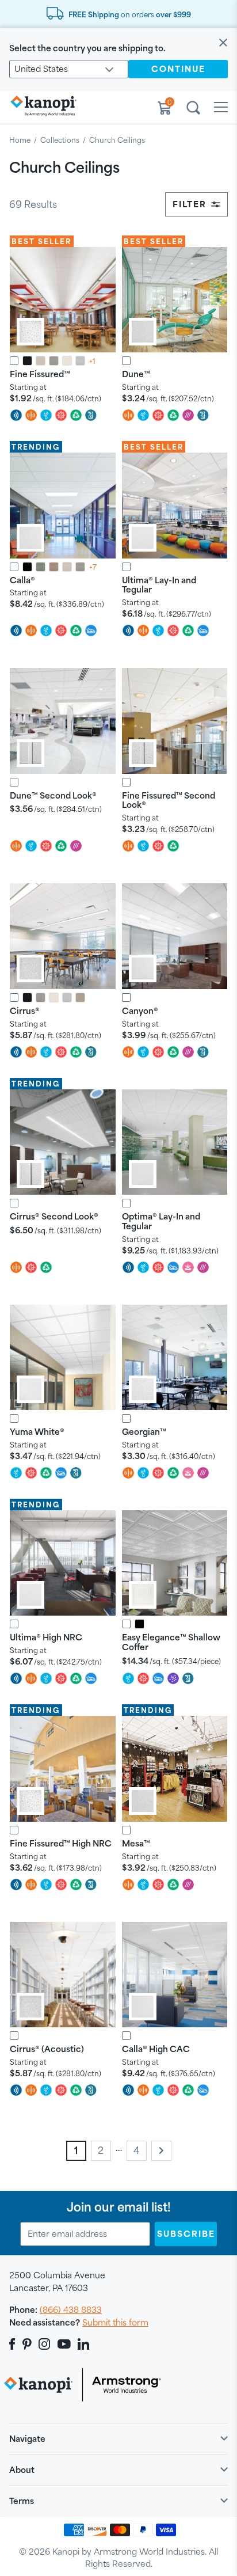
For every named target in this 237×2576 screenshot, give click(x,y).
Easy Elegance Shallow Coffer (171, 1642)
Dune (136, 374)
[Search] (193, 109)
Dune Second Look (53, 795)
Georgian (144, 1432)
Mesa (136, 1843)
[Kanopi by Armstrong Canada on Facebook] (14, 2344)
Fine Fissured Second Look (169, 800)
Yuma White (37, 1432)
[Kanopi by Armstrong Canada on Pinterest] (27, 2344)
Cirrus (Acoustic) (47, 2049)
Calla (22, 580)
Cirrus (25, 1011)
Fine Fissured (40, 374)
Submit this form (115, 2322)
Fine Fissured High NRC (61, 1843)
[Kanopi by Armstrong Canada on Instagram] (45, 2344)
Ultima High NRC (46, 1637)
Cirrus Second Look (54, 1216)
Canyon (140, 1011)
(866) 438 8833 (71, 2310)
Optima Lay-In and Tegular (161, 1221)
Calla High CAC (156, 2049)
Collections (60, 140)
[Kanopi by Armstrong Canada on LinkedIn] (83, 2344)
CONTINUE (178, 69)
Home (20, 140)
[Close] (223, 43)
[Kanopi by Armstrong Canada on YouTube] (64, 2344)
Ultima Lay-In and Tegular (159, 585)
